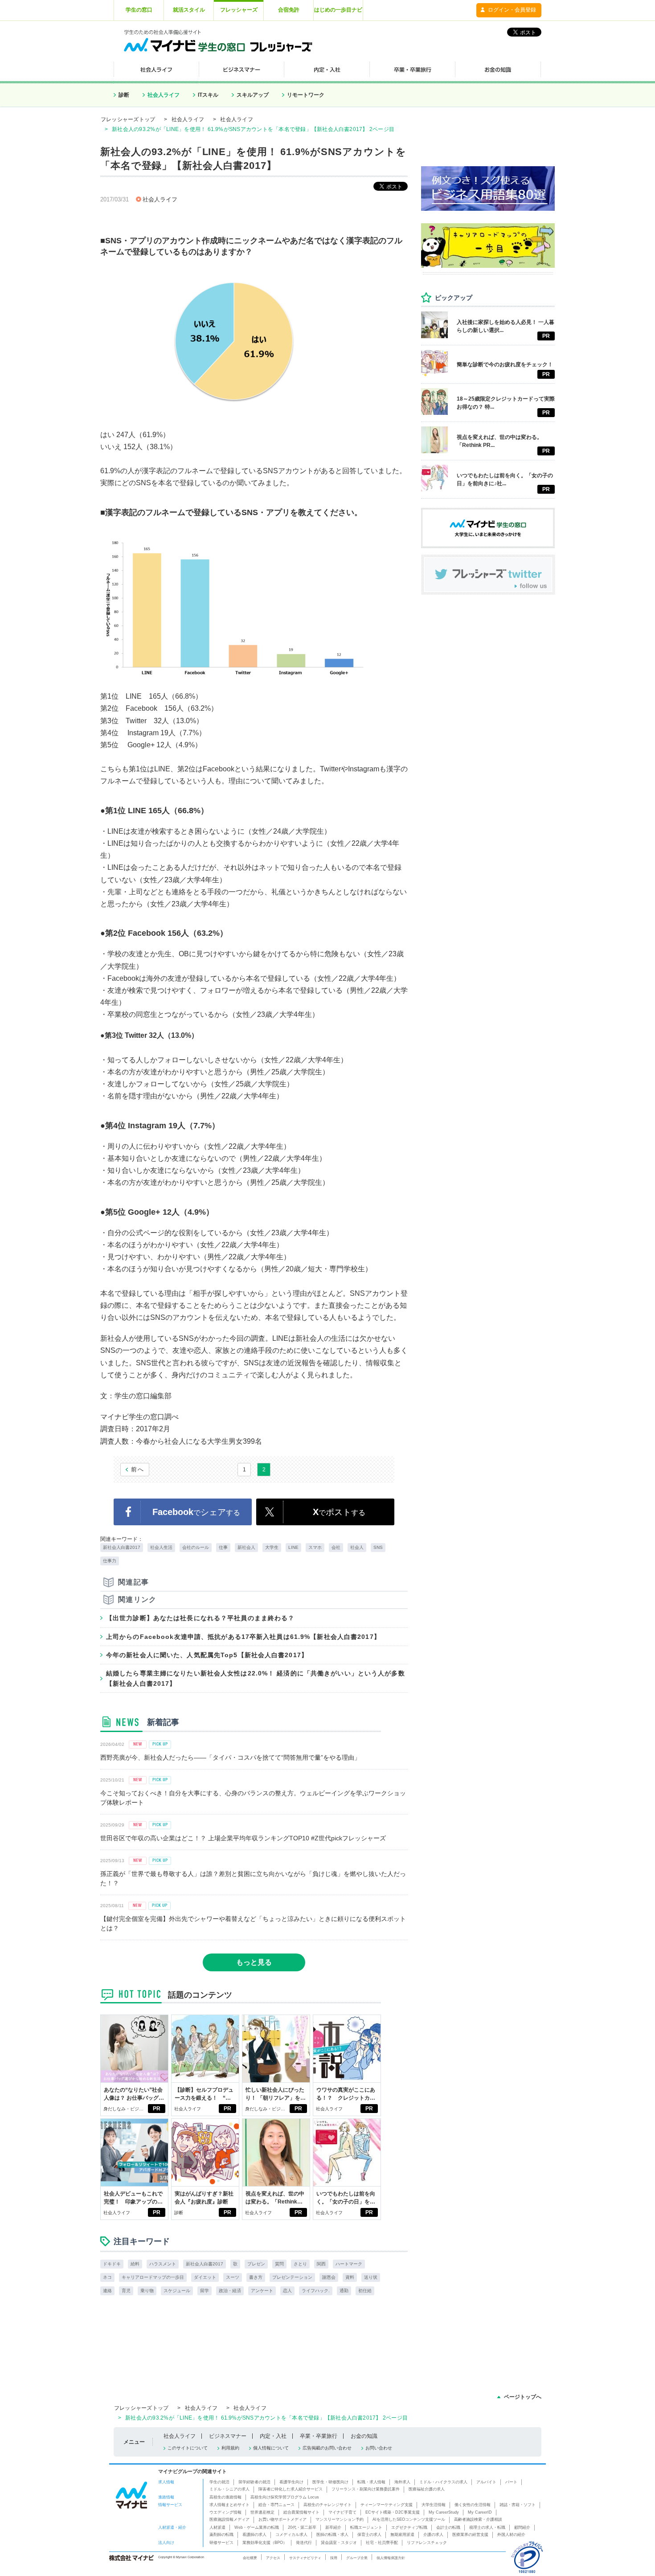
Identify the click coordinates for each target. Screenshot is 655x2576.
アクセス (273, 2558)
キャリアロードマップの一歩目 (153, 2277)
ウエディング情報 (225, 2512)
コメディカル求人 (291, 2535)
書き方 (256, 2277)
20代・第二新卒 (302, 2527)
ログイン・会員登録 (512, 10)
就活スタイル (189, 10)
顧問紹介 (522, 2527)
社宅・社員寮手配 (382, 2543)
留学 (205, 2291)
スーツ (233, 2277)
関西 (321, 2264)
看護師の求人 (254, 2535)
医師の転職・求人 (332, 2535)
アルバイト (486, 2482)
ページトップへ (523, 2397)
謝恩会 (329, 2277)
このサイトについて (188, 2448)
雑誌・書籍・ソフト (518, 2505)
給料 (135, 2264)
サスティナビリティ (305, 2558)
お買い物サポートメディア (282, 2519)
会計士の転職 (448, 2527)
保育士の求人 (369, 2535)
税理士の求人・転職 (487, 2527)
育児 (126, 2291)
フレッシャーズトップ (128, 119)
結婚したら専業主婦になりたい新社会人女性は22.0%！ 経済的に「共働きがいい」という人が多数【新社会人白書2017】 (256, 1678)
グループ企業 (357, 2558)
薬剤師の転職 (221, 2535)
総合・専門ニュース (276, 2505)
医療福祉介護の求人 (427, 2489)
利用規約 (230, 2448)
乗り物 (147, 2291)
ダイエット (205, 2277)
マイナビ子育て (342, 2512)
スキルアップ (253, 95)
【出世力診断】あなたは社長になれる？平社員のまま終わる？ (200, 1618)
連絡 (107, 2291)
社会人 (357, 1547)
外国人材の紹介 (511, 2535)
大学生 (272, 1547)
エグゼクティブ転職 (409, 2527)
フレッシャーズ (239, 10)
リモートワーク (306, 95)
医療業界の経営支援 (470, 2535)
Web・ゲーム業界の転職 (257, 2527)
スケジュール (177, 2291)
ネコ (107, 2277)
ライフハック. (316, 2291)
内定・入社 (273, 2436)
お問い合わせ (379, 2448)
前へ (138, 1469)
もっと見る (254, 1962)
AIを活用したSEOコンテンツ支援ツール (409, 2519)
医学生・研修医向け (330, 2482)
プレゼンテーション (292, 2277)
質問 (279, 2264)
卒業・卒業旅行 (319, 2436)
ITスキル (208, 95)
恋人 (287, 2291)
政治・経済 (230, 2291)
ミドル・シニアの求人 (229, 2489)
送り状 (371, 2277)
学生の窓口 (139, 10)
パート (511, 2482)
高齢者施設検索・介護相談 (478, 2519)
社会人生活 (161, 1547)
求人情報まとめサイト (229, 2505)
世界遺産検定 (262, 2512)
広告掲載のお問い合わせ (327, 2448)
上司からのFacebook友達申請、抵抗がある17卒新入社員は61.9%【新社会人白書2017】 (243, 1637)
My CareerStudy (444, 2512)
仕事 (223, 1547)
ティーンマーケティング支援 (387, 2505)
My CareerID (480, 2512)
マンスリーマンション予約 (340, 2519)
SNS (378, 1547)
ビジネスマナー (228, 2436)
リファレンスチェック (427, 2543)
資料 (350, 2277)
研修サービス (221, 2543)
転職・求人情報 (371, 2482)
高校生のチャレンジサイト (327, 2505)
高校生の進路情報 (225, 2497)
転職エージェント (366, 2527)
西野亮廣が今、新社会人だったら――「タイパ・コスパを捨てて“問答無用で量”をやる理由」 (230, 1757)
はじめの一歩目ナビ (338, 10)
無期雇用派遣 (402, 2535)
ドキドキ (112, 2264)
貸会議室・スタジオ (339, 2543)
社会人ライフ (164, 95)
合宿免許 (289, 10)
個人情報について (271, 2448)
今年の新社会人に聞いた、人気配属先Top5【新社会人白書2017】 (207, 1655)
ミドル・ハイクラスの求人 (443, 2482)
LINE (293, 1547)
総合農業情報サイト (301, 2512)
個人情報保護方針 (391, 2558)
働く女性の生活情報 (473, 2505)
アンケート (262, 2291)
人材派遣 (217, 2527)
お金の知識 (364, 2436)
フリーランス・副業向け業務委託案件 (366, 2489)
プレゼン (256, 2264)
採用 (334, 2558)
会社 (336, 1547)
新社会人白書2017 (122, 1547)
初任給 (365, 2291)
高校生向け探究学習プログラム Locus (285, 2497)
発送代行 (304, 2543)
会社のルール (196, 1547)
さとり (300, 2264)
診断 (124, 95)
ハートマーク (349, 2264)
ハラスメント (163, 2264)
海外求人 (402, 2482)
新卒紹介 (333, 2527)
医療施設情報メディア (229, 2519)
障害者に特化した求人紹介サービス (291, 2489)
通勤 (344, 2291)
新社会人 (246, 1547)
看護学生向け (291, 2482)
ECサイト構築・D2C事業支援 (393, 2512)
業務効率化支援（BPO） (265, 2543)
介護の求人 (433, 2535)
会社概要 (250, 2558)
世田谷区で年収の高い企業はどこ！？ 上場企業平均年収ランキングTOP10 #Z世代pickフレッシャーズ (243, 1838)
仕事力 (110, 1561)
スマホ (315, 1547)
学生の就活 (219, 2482)
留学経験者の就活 (254, 2482)
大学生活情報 (434, 2505)
